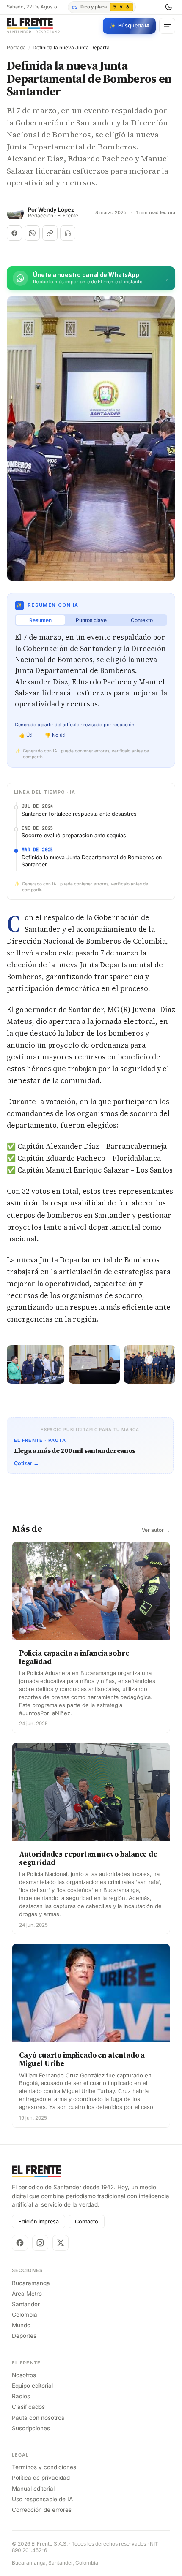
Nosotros (24, 2375)
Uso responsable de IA (42, 2499)
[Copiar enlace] (50, 233)
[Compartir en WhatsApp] (32, 233)
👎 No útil (56, 735)
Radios (21, 2396)
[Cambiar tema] (168, 7)
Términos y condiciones (44, 2467)
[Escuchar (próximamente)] (68, 233)
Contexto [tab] (142, 620)
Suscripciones (31, 2428)
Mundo (21, 2325)
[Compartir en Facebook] (14, 233)
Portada (16, 48)
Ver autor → (156, 1530)
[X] (61, 2243)
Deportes (24, 2336)
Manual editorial (33, 2489)
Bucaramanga (31, 2283)
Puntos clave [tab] (91, 620)
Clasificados (28, 2407)
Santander (26, 2304)
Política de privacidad (41, 2478)
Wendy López (56, 210)
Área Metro (27, 2294)
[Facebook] (20, 2243)
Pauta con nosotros (38, 2418)
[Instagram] (40, 2243)
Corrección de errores (42, 2510)
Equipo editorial (32, 2386)
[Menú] (167, 26)
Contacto (87, 2222)
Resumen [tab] (40, 620)
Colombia (25, 2315)
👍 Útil (26, 735)
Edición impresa (39, 2222)
